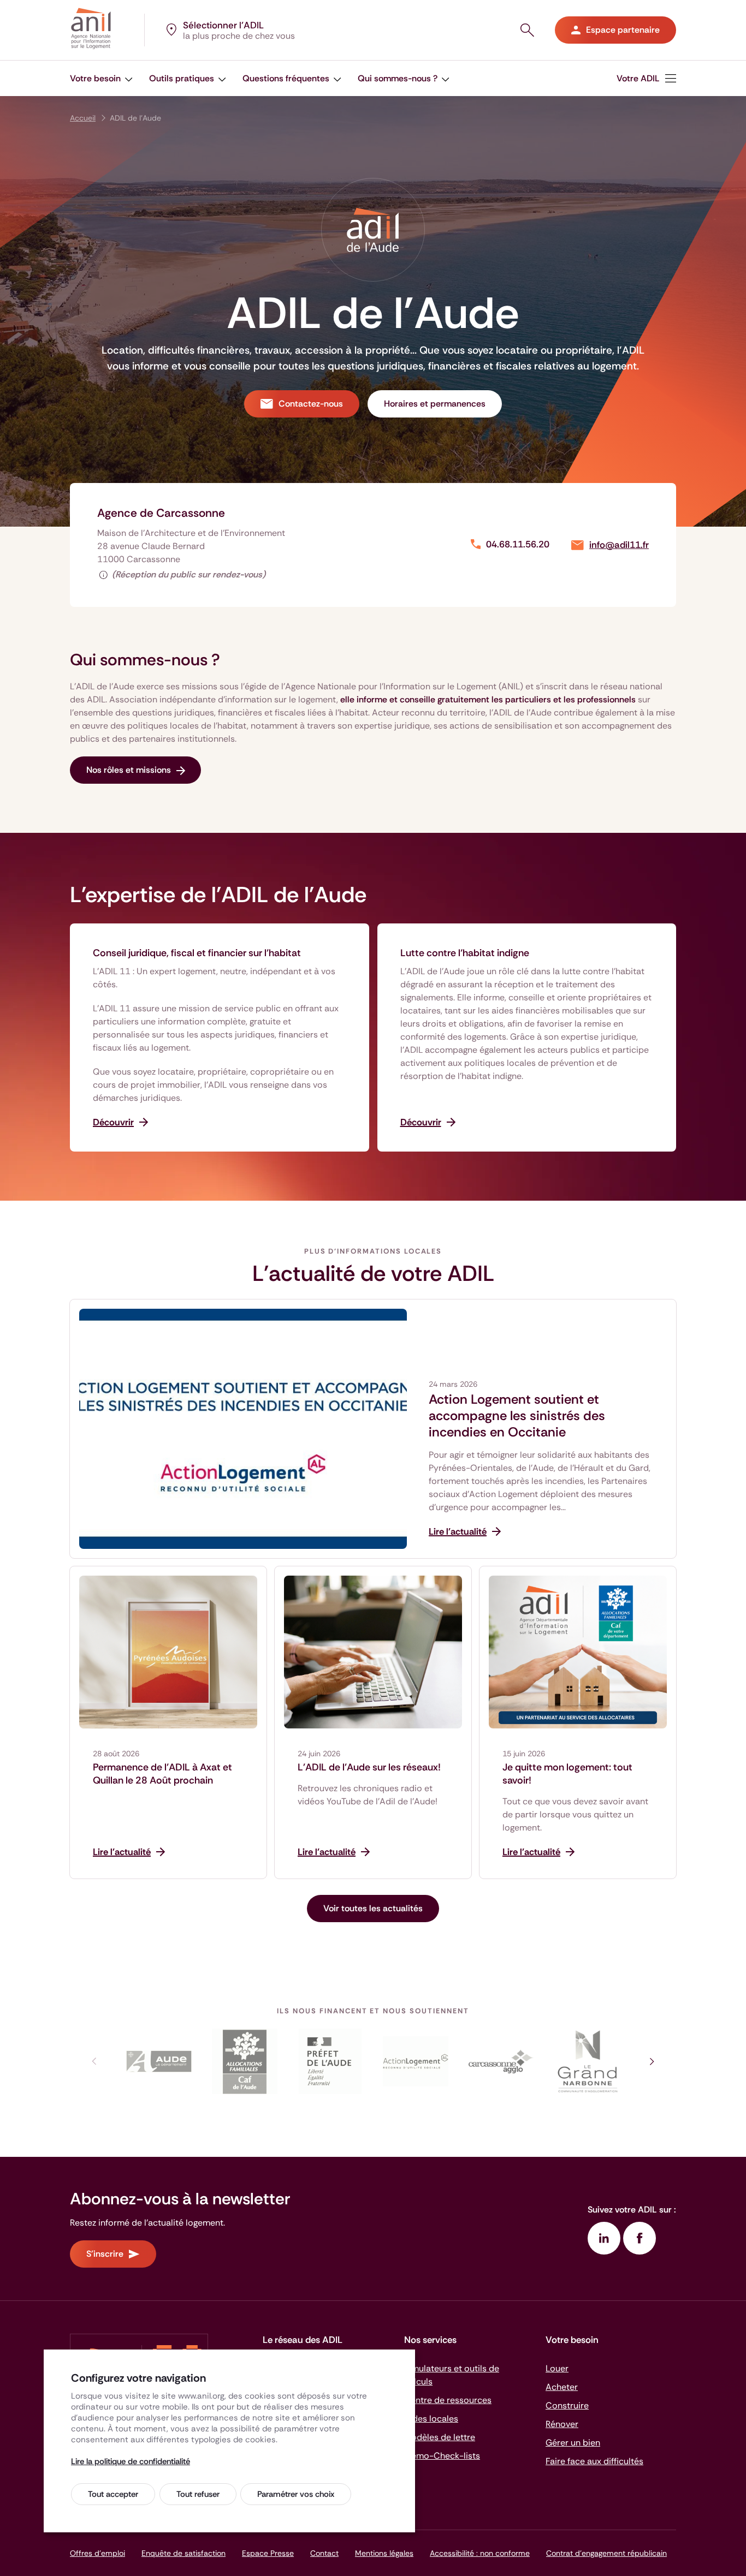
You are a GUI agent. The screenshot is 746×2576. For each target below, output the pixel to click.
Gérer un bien (573, 2443)
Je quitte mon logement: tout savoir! (567, 1774)
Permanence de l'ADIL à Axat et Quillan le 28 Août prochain (162, 1774)
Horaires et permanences (435, 404)
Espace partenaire (623, 30)
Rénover (562, 2424)
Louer (557, 2368)
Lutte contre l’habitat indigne (465, 953)
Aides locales (431, 2419)
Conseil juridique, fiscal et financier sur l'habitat (197, 953)
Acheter (562, 2387)
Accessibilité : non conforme (480, 2553)
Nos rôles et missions (129, 770)
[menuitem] (101, 78)
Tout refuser (198, 2494)
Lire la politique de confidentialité (131, 2461)
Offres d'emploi (97, 2553)
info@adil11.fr (619, 545)
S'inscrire (105, 2254)
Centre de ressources (448, 2400)
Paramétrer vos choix (296, 2494)
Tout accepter (113, 2494)
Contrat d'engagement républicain (606, 2553)
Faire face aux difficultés (594, 2461)
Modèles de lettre (440, 2437)
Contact (324, 2553)
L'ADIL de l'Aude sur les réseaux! (369, 1767)
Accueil (83, 118)
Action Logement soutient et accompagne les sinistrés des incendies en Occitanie (517, 1416)
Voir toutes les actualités (373, 1908)
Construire (567, 2405)
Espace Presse (268, 2553)
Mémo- (442, 2456)
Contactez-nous (311, 404)
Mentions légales (384, 2553)
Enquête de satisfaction (183, 2553)
